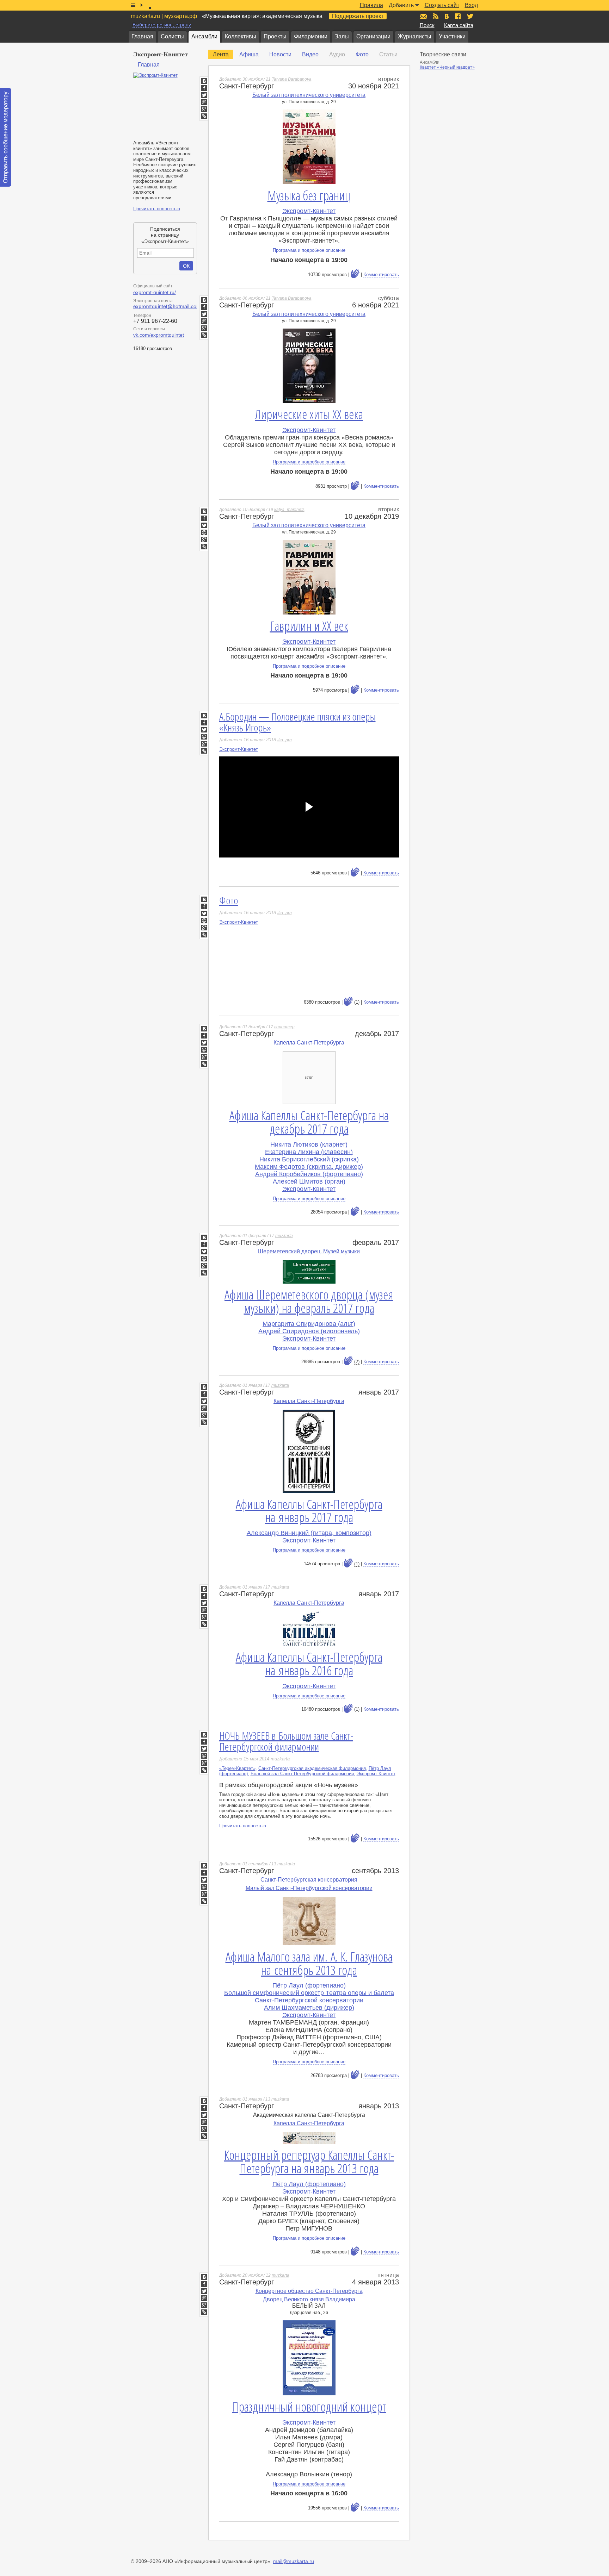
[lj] (204, 116)
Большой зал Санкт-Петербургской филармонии (302, 1774)
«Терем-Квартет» (237, 1768)
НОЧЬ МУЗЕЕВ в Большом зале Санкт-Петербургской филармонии (286, 1741)
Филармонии (311, 36)
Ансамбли (204, 36)
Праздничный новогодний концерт (309, 2407)
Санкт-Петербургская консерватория (309, 1880)
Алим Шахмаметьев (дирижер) (309, 2008)
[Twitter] (204, 95)
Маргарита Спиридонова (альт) (309, 1324)
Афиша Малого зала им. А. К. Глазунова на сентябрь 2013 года (309, 1963)
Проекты (275, 36)
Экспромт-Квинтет (309, 211)
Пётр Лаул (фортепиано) (309, 1985)
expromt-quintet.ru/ (155, 292)
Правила (371, 5)
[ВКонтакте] (204, 81)
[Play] (309, 807)
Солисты (172, 36)
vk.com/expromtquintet (159, 335)
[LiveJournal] (204, 751)
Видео (310, 54)
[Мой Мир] (204, 102)
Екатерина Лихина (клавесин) (309, 1152)
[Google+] (204, 109)
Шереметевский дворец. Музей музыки (309, 1251)
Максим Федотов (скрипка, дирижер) (309, 1167)
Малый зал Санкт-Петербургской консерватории (309, 1888)
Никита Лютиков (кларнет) (309, 1144)
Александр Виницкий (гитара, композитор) (309, 1533)
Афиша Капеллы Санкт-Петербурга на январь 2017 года (309, 1511)
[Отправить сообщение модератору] (6, 137)
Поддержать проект (358, 16)
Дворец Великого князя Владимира (309, 2299)
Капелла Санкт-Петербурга (309, 1043)
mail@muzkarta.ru (294, 2561)
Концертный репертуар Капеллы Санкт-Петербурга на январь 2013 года (309, 2162)
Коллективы (241, 36)
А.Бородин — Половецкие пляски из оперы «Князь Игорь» (297, 722)
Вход (471, 5)
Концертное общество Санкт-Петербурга (309, 2291)
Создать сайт (442, 5)
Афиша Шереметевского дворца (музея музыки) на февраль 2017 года (309, 1301)
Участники (452, 36)
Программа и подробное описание (309, 250)
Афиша (249, 54)
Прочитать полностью (157, 209)
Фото (362, 54)
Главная (142, 36)
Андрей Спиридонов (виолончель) (309, 1331)
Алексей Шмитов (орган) (309, 1181)
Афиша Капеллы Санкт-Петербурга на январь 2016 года (309, 1664)
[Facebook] (204, 88)
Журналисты (415, 36)
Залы (342, 36)
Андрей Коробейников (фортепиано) (309, 1174)
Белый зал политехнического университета (309, 95)
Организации (373, 36)
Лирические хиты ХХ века (309, 414)
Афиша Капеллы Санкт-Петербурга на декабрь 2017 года (309, 1122)
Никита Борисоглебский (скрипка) (309, 1159)
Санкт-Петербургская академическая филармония (312, 1768)
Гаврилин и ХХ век (309, 626)
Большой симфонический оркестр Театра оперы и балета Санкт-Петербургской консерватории (309, 1997)
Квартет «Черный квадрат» (447, 67)
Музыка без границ (309, 196)
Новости (280, 54)
